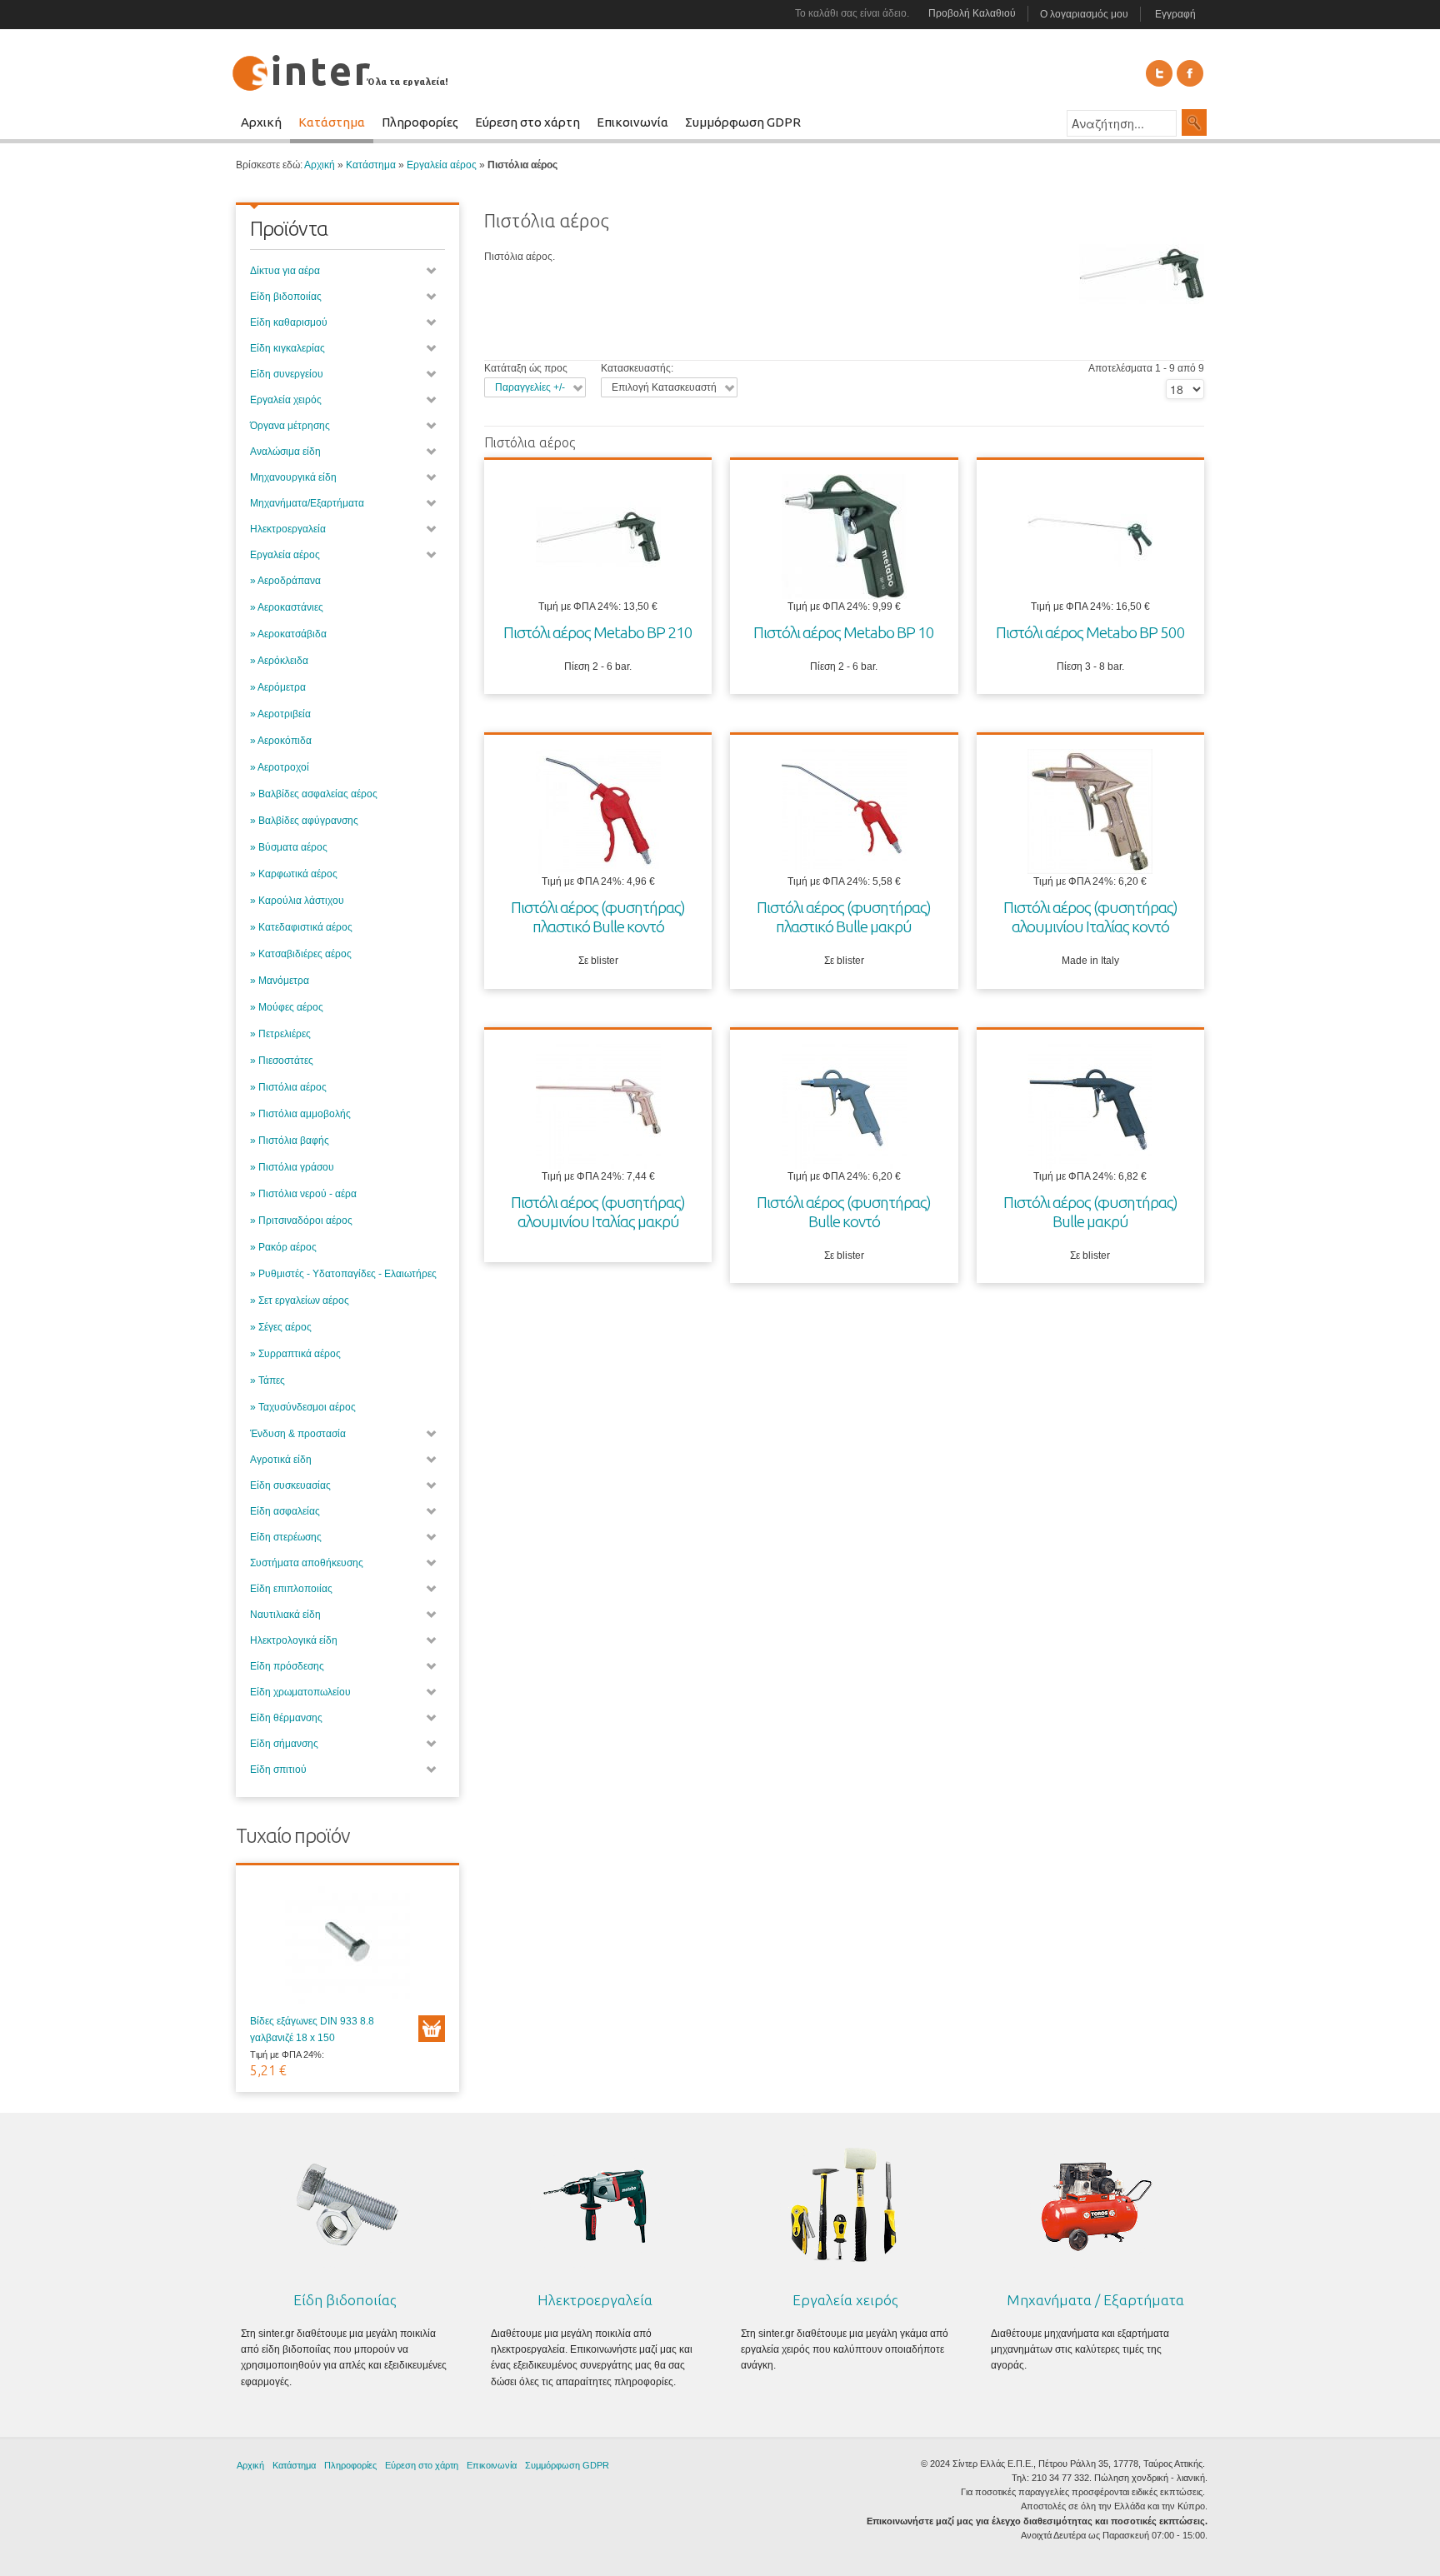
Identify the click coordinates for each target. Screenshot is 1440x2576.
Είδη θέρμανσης (286, 1718)
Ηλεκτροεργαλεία (288, 529)
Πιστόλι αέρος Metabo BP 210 (598, 632)
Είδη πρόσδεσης (287, 1666)
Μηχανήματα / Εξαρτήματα (1095, 2300)
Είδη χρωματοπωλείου (300, 1692)
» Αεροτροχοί (280, 767)
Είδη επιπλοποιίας (291, 1589)
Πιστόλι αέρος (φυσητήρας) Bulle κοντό (844, 1212)
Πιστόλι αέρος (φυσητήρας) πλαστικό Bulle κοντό (598, 917)
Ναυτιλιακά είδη (285, 1615)
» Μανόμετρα (280, 981)
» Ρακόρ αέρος (283, 1247)
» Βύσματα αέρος (289, 847)
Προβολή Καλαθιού (972, 13)
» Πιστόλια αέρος (288, 1087)
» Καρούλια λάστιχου (297, 901)
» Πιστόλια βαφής (290, 1141)
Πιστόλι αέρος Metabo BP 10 (844, 632)
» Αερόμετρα (278, 687)
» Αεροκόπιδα (281, 741)
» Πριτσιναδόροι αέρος (301, 1221)
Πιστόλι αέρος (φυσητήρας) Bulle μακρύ (1090, 1212)
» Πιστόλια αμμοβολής (300, 1114)
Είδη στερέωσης (286, 1537)
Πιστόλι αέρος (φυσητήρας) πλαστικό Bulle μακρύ (844, 917)
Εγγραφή (1175, 14)
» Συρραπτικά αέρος (295, 1354)
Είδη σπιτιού (278, 1770)
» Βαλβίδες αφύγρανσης (304, 821)
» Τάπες (267, 1380)
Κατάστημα (371, 165)
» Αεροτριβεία (280, 714)
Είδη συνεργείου (287, 374)
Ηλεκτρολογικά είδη (294, 1640)
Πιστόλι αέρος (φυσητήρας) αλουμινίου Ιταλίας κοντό (1090, 917)
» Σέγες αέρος (281, 1327)
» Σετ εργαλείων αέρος (300, 1300)
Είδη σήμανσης (284, 1744)
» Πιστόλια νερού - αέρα (303, 1194)
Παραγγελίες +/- (530, 387)
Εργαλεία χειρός (286, 400)
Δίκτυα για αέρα (285, 271)
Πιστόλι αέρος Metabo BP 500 (1090, 632)
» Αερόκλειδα (279, 661)
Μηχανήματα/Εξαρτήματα (307, 503)
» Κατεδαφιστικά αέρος (301, 927)
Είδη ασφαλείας (285, 1511)
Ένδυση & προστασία (298, 1434)
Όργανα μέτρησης (290, 426)
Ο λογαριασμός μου (1084, 14)
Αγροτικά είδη (281, 1460)
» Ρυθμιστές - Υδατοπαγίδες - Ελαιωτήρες (343, 1274)
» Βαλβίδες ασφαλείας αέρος (314, 794)
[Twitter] (1159, 73)
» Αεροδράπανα (285, 581)
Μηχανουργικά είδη (293, 477)
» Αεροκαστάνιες (287, 607)
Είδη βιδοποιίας (286, 297)
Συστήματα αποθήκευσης (307, 1563)
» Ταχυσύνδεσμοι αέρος (303, 1407)
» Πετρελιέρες (280, 1034)
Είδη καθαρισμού (289, 322)
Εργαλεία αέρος (442, 165)
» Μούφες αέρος (287, 1007)
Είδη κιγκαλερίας (287, 348)
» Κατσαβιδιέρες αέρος (301, 954)
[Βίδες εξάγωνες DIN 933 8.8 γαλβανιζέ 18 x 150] (347, 1946)
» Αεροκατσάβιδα (288, 634)
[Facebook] (1190, 73)
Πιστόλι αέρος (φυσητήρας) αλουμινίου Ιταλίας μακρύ (598, 1212)
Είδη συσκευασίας (290, 1485)
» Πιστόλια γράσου (292, 1167)
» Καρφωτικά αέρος (294, 874)
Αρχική (320, 165)
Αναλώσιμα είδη (285, 452)
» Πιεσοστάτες (282, 1061)
